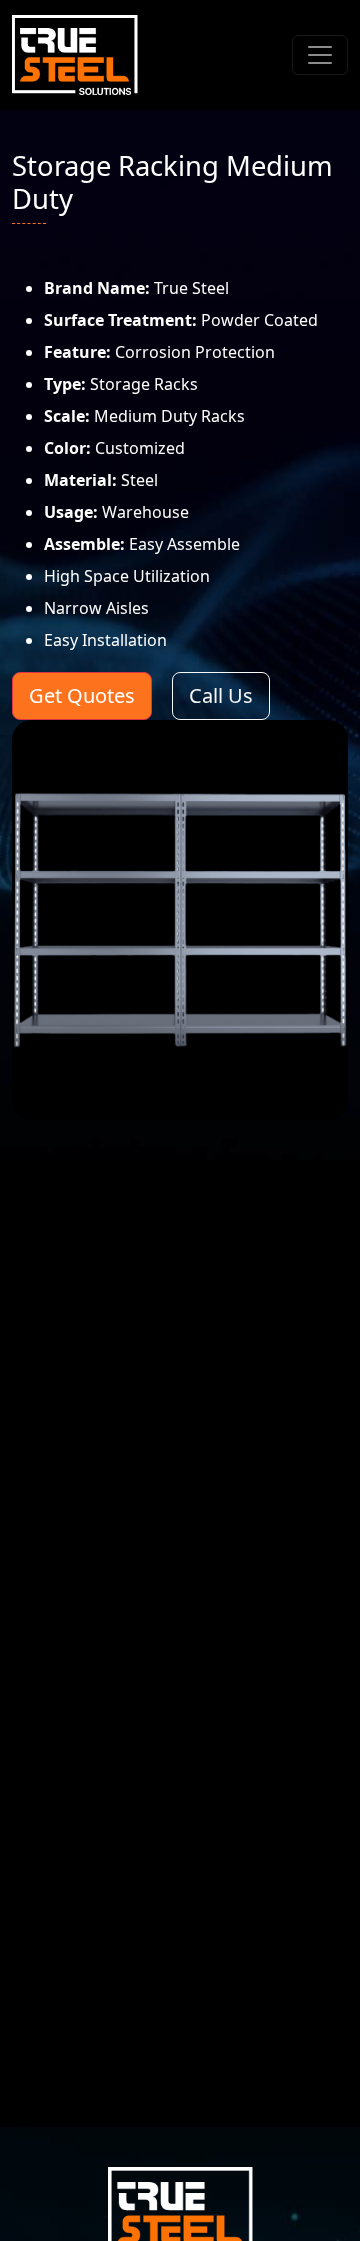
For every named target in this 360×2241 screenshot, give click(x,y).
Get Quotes (82, 695)
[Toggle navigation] (320, 55)
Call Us (221, 695)
